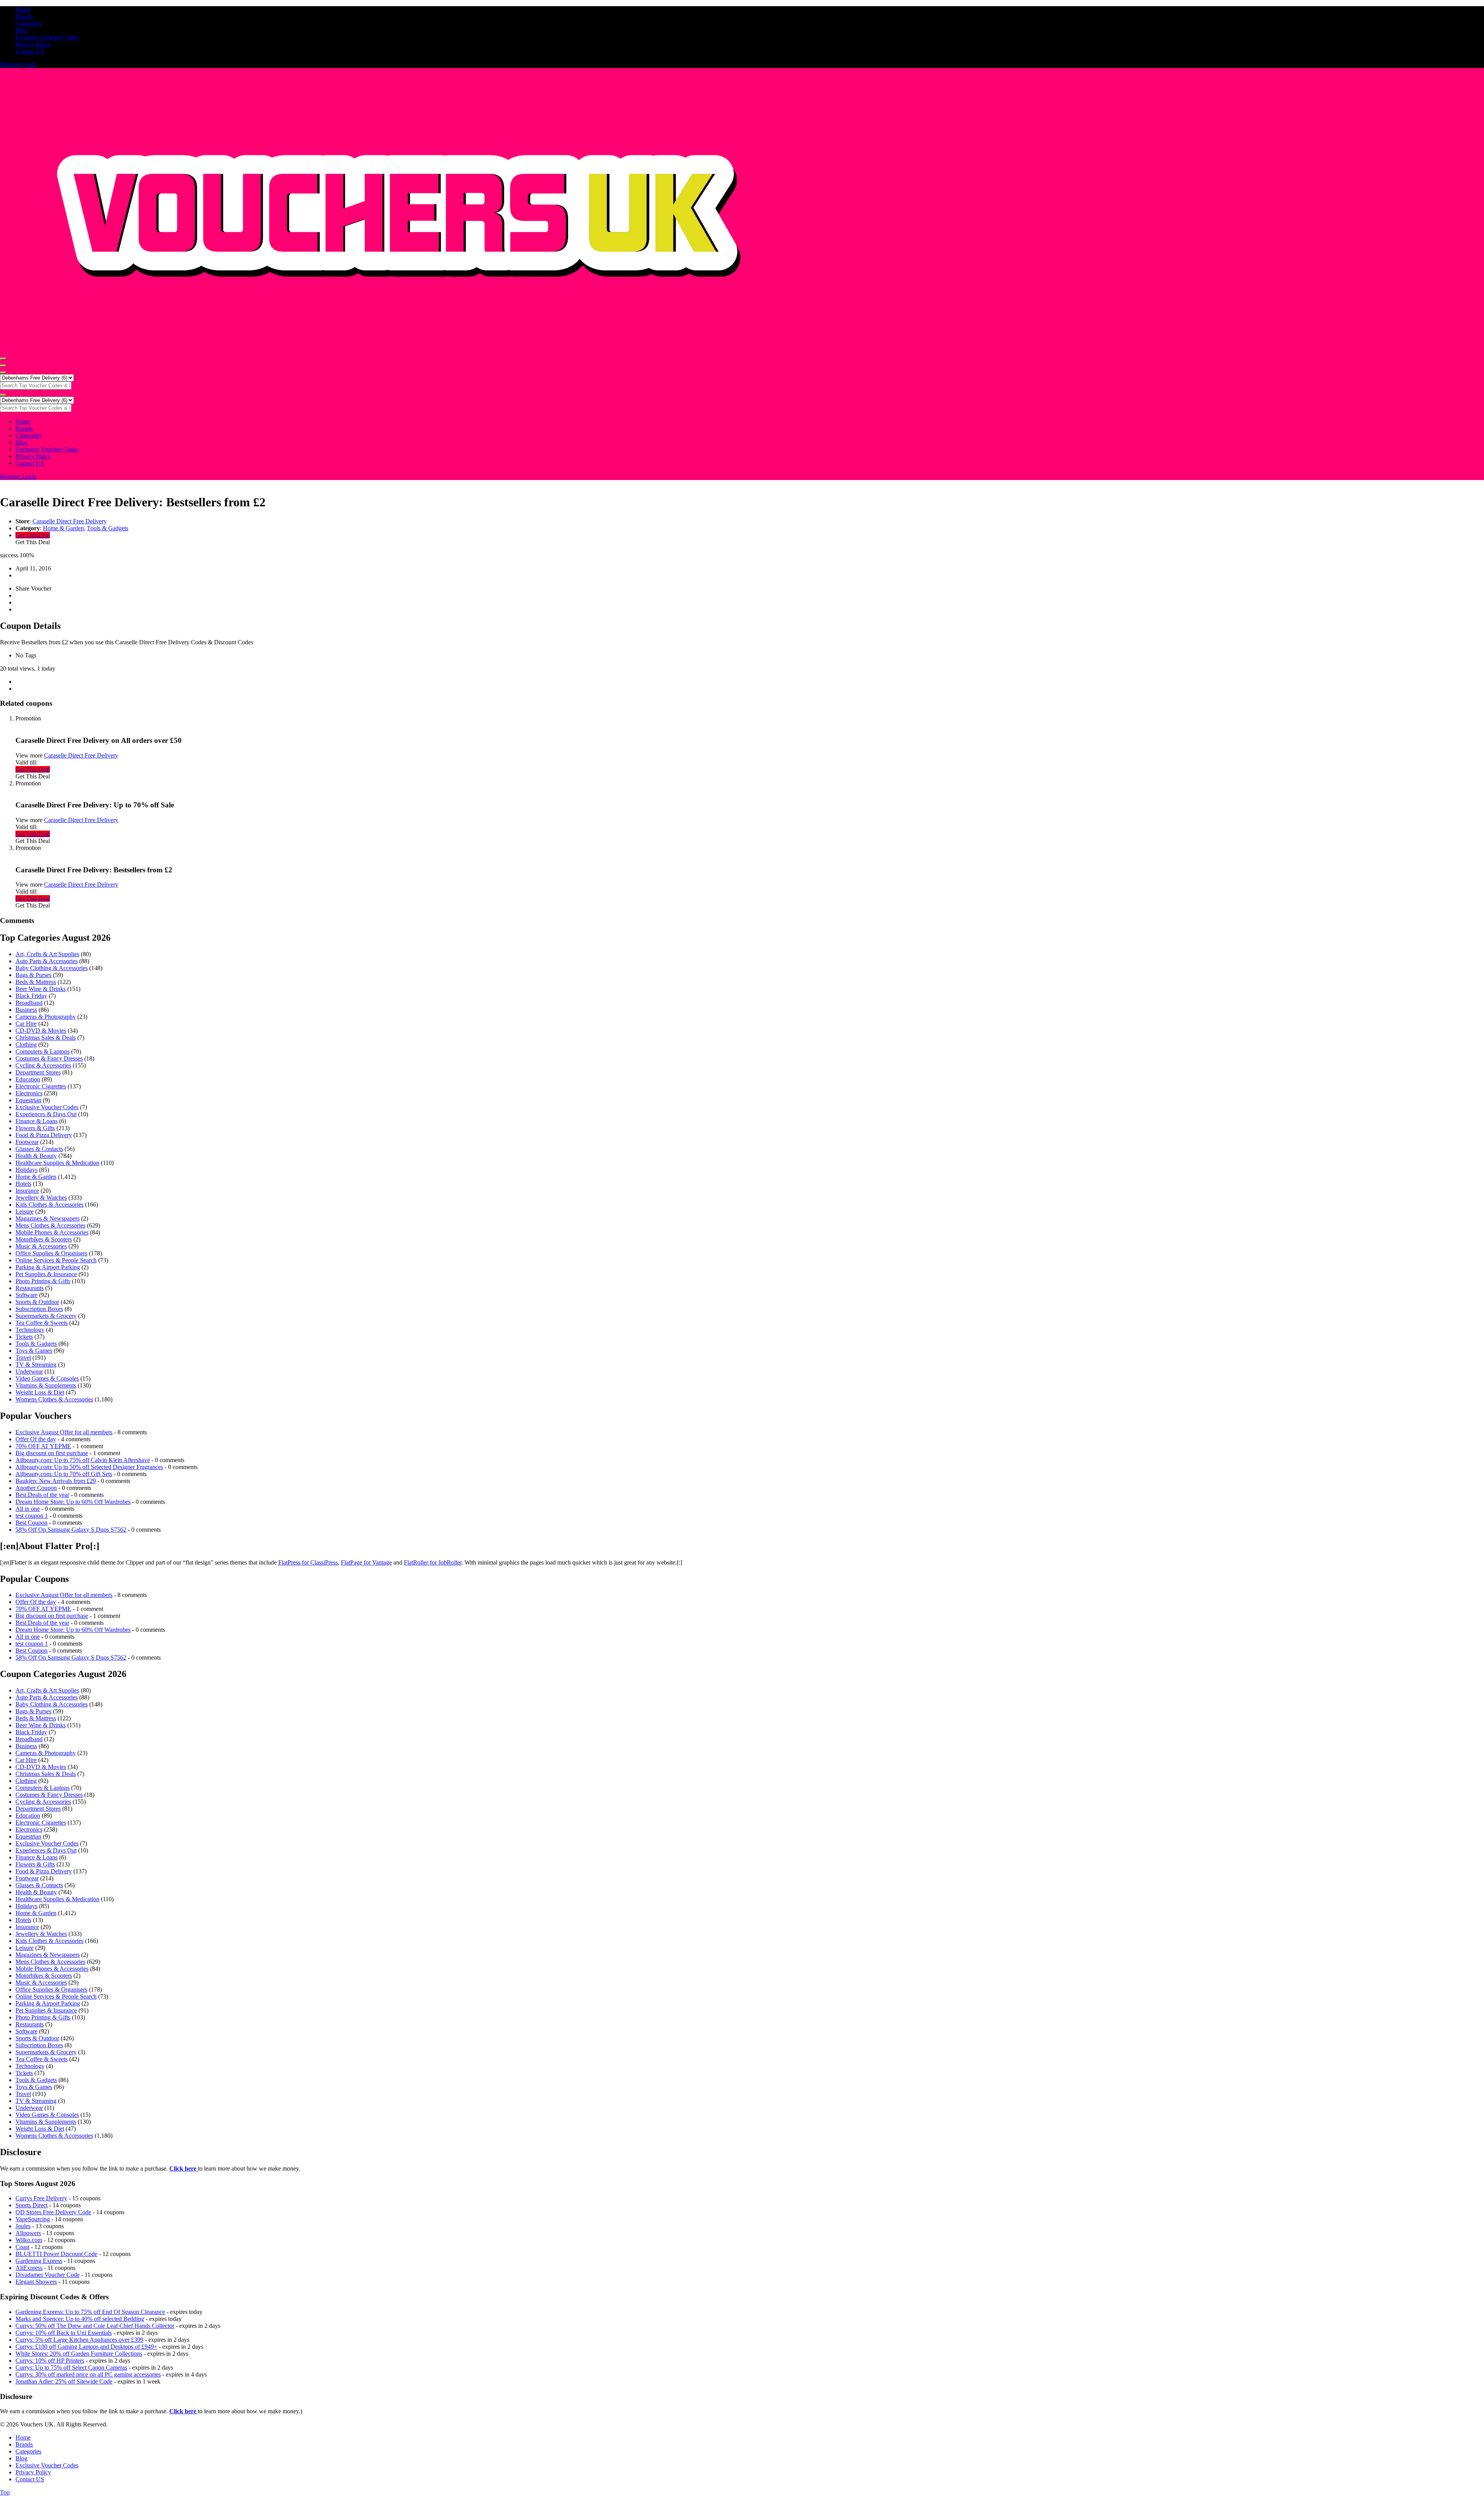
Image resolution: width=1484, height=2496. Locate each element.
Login (29, 64)
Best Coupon (31, 1523)
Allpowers (28, 2233)
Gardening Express (39, 2261)
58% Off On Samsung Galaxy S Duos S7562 (71, 1530)
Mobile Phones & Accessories (52, 1232)
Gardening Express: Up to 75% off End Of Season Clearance (90, 2312)
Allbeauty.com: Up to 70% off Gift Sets (64, 1474)
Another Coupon (36, 1488)
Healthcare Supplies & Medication (57, 1163)
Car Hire (26, 1024)
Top (5, 2492)
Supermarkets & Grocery (46, 1316)
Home (23, 9)
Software (26, 1295)
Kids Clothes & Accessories (49, 1205)
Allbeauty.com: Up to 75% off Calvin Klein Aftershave (83, 1460)
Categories (28, 23)
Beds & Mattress (36, 982)
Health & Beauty (36, 1156)
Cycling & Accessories (43, 1065)
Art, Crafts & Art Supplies (47, 954)
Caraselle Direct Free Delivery (70, 521)
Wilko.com (29, 2240)
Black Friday (31, 996)
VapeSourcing (33, 2219)
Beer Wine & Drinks (41, 989)
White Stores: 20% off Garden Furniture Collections (79, 2354)
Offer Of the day (36, 1439)
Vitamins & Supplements (46, 1385)
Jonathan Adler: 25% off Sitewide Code (64, 2381)
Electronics (29, 1093)
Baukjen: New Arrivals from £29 (56, 1481)
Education (28, 1079)
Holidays (26, 1170)
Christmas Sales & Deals (46, 1038)
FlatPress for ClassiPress (308, 1562)
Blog (21, 30)
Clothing (26, 1045)
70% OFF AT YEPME (43, 1446)
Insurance (27, 1191)
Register (11, 64)
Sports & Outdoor (37, 1302)
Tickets (24, 1337)
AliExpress (29, 2268)
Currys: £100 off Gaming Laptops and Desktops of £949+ (86, 2347)
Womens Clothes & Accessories (54, 1399)
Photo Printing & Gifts (43, 1281)
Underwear (29, 1371)
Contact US (30, 51)
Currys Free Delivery (41, 2198)
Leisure (25, 1211)
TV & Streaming (36, 1365)
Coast (22, 2247)
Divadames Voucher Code (48, 2275)
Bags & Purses (33, 975)
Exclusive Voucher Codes (47, 37)
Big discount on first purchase (52, 1453)
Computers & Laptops (43, 1051)
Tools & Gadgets (108, 528)
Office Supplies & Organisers (51, 1253)
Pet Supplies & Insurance (46, 1274)
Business (26, 1010)
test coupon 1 (32, 1516)
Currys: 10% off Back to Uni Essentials (64, 2333)
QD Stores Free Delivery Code (53, 2212)
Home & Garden (63, 528)
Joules (23, 2226)
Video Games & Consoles (47, 1378)
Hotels (23, 1184)
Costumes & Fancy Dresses (49, 1058)
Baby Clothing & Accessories (52, 968)
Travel (23, 1358)
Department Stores (38, 1072)
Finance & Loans (37, 1121)
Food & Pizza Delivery (44, 1135)
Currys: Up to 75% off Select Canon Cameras (71, 2367)
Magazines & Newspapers (48, 1218)
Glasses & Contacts (39, 1149)
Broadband (29, 1003)
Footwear (27, 1142)
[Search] (3, 373)
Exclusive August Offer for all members (64, 1432)
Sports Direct (31, 2205)
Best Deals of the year (42, 1495)
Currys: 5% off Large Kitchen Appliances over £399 (79, 2340)
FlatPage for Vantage (366, 1562)
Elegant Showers (36, 2282)
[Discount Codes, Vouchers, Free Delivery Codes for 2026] (396, 350)
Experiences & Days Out (46, 1114)
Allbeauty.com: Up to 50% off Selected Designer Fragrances (89, 1467)
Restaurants (30, 1288)
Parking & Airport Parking (48, 1267)
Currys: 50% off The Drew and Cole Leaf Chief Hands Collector (95, 2326)
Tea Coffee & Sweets (42, 1323)
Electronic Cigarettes (41, 1086)
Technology (30, 1330)
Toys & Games (34, 1351)
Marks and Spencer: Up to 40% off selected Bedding (80, 2319)
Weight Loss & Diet (40, 1392)
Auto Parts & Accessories (47, 961)
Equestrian (28, 1100)
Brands (24, 16)
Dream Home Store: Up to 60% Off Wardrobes (73, 1502)
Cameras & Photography (46, 1017)
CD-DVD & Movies (41, 1031)
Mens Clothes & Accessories (50, 1225)
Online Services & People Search (56, 1260)
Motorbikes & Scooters (44, 1239)
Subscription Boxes (39, 1309)
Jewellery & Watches (41, 1198)
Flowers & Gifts (35, 1128)
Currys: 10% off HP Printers (50, 2361)
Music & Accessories (41, 1246)
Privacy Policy (33, 44)
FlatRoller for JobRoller (433, 1562)
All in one (28, 1509)
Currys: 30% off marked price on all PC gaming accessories (88, 2374)
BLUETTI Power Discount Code (56, 2254)
